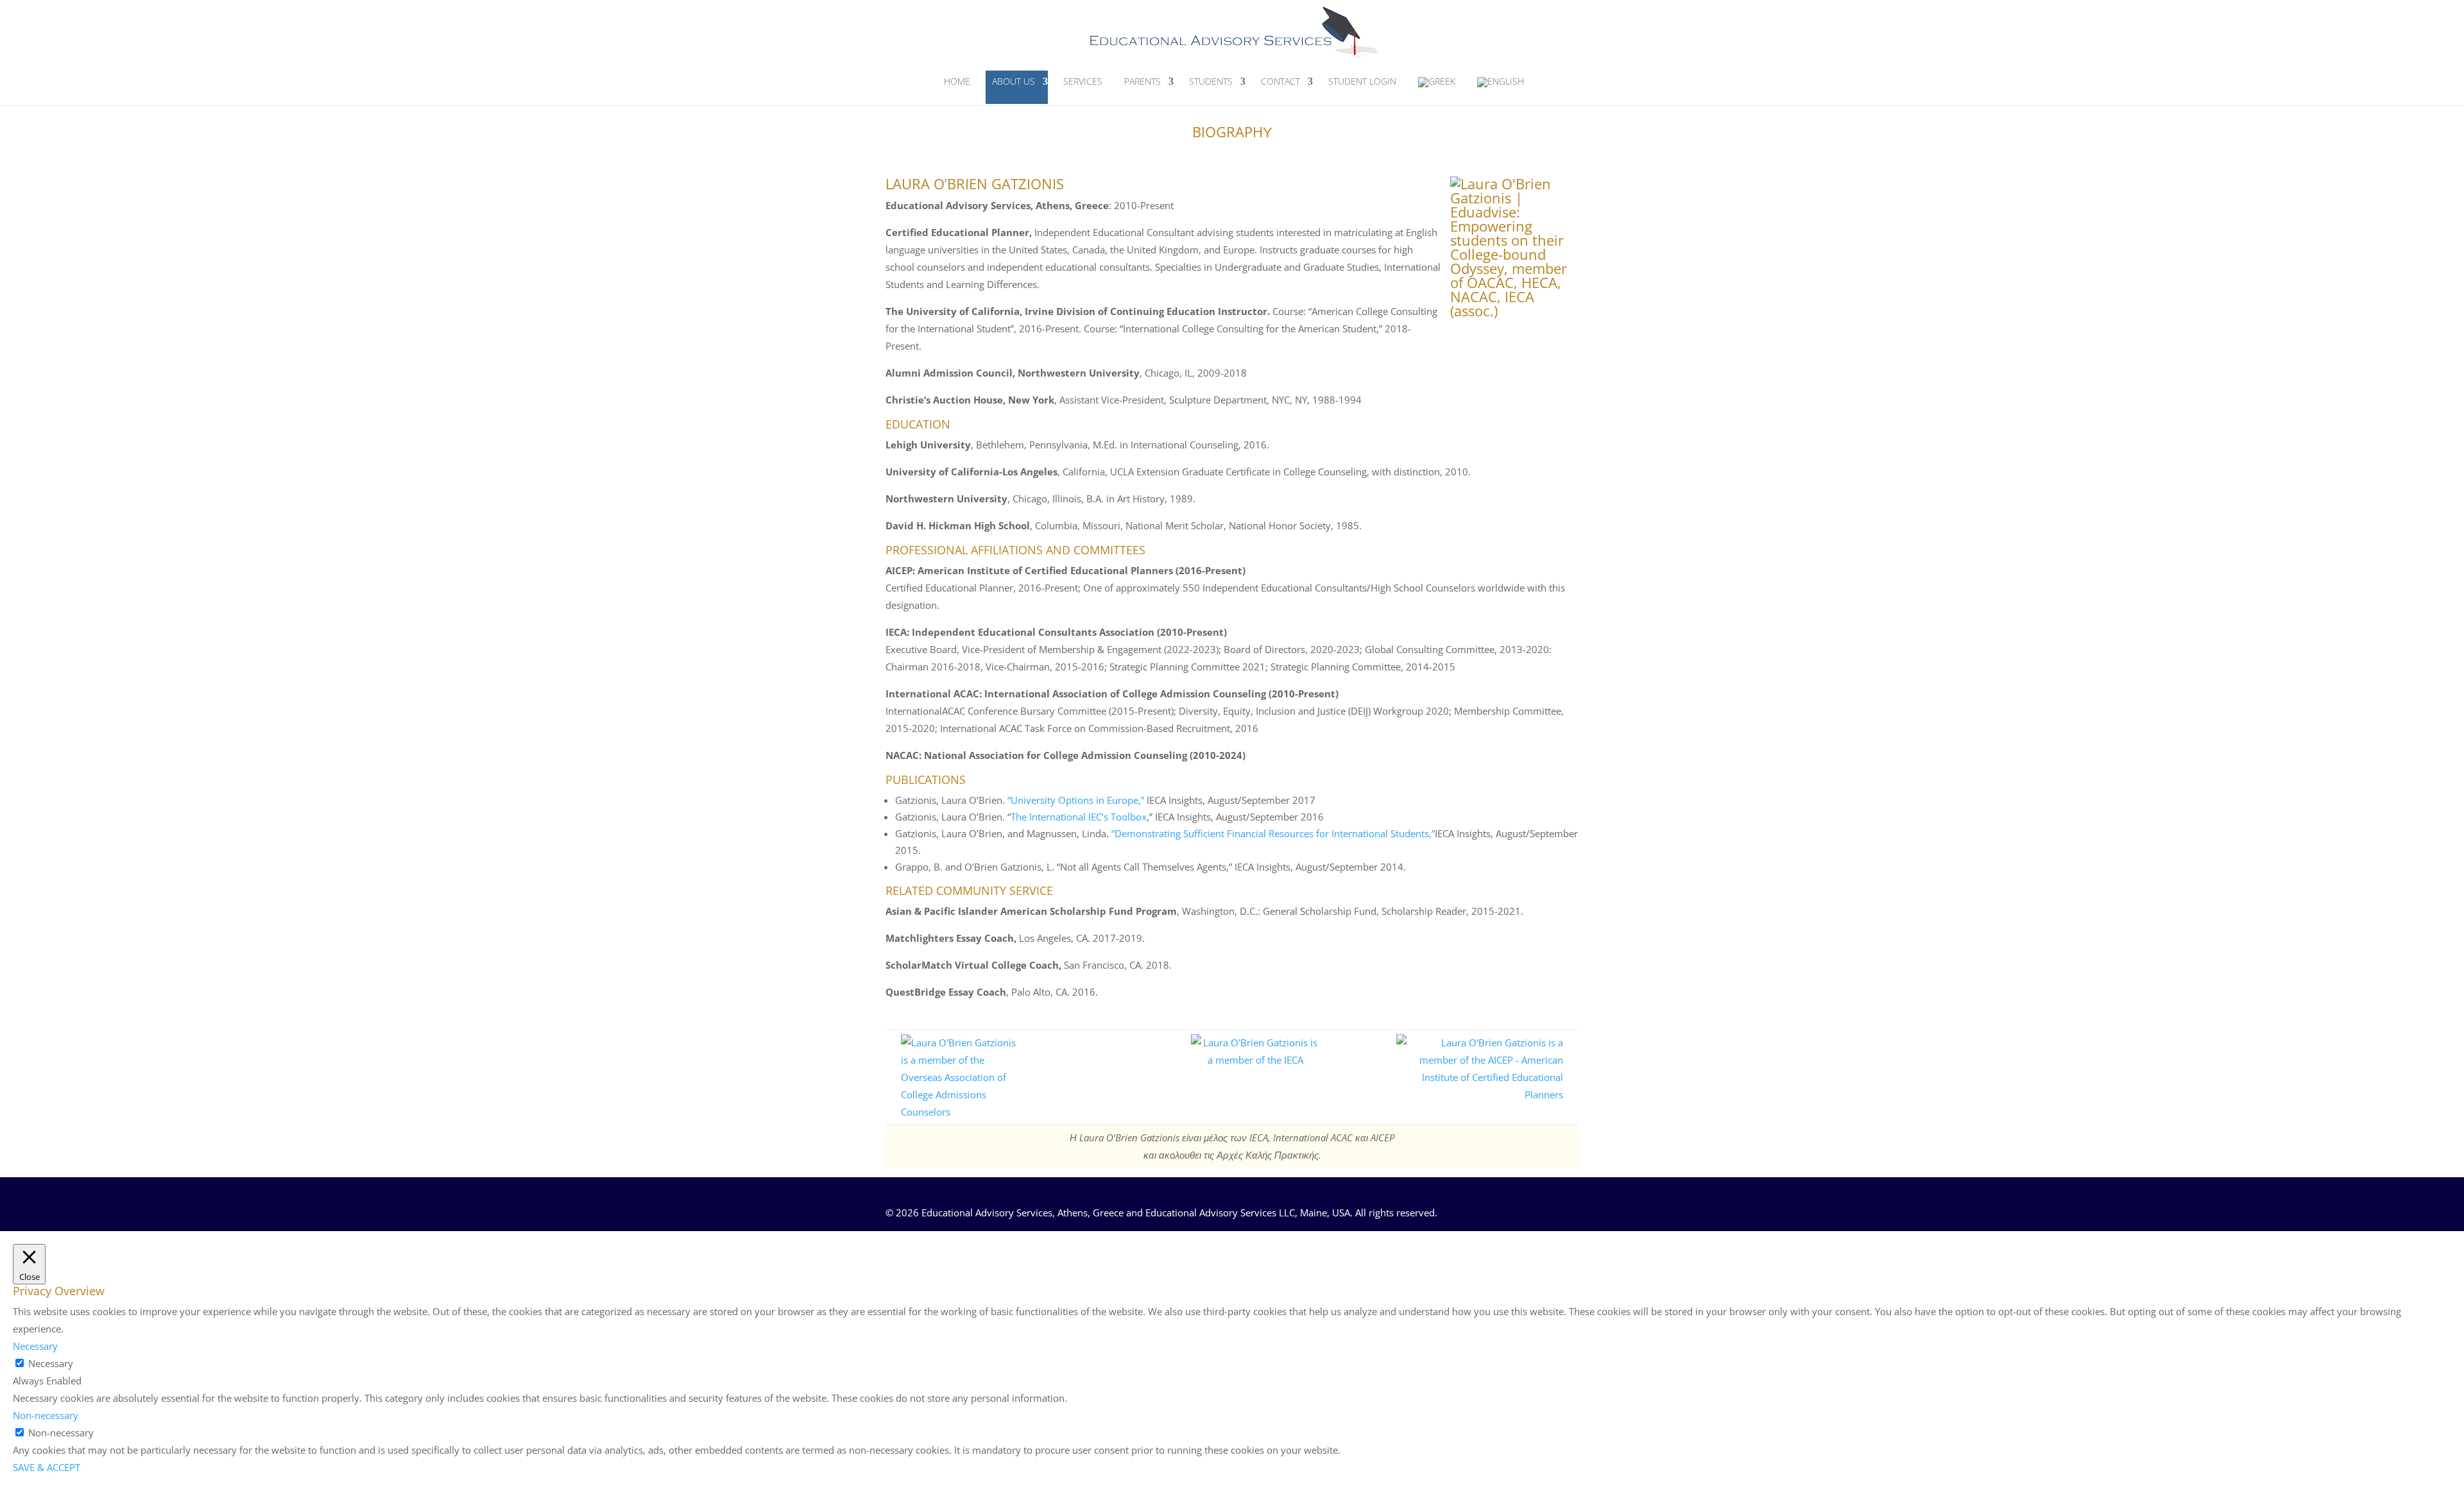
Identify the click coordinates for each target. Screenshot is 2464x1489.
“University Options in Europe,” (1076, 800)
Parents (1142, 81)
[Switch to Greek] (1437, 88)
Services (1083, 81)
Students (1211, 81)
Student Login (1362, 81)
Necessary (51, 1363)
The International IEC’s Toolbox (1079, 817)
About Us (1014, 81)
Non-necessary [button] (46, 1415)
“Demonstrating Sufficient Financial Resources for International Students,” (1273, 833)
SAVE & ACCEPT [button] (47, 1467)
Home (957, 81)
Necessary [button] (35, 1346)
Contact (1280, 81)
